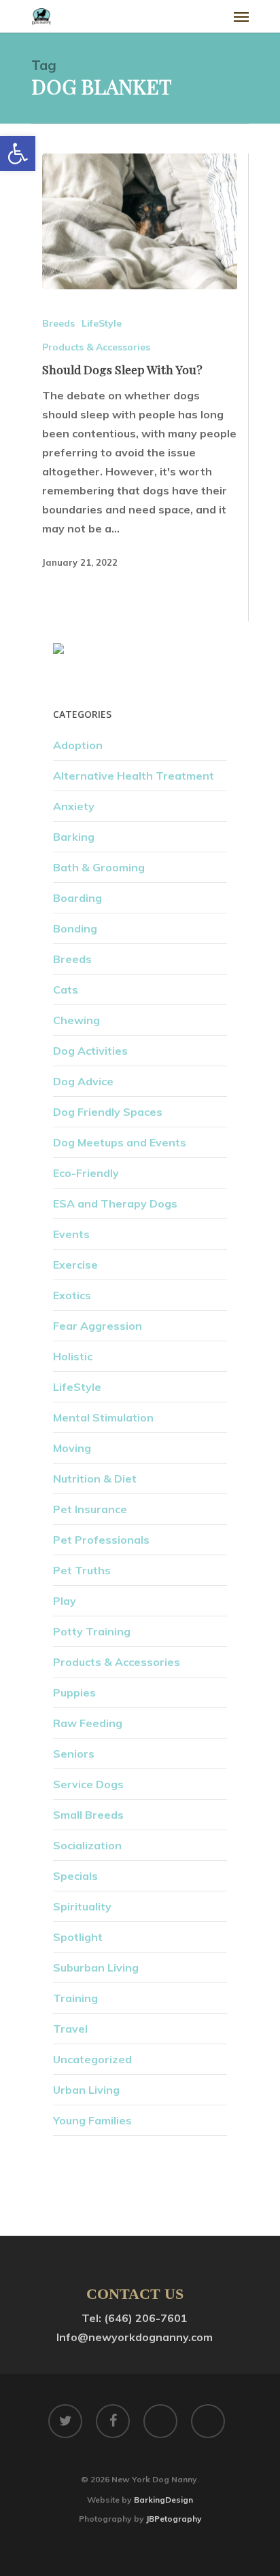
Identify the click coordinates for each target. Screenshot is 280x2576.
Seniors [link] (74, 1754)
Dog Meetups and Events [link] (120, 1142)
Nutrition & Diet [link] (95, 1479)
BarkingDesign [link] (163, 2500)
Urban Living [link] (86, 2090)
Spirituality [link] (82, 1906)
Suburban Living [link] (96, 1967)
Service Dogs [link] (88, 1784)
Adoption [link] (78, 745)
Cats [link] (66, 990)
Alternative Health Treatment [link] (134, 776)
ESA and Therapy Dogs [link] (115, 1203)
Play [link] (65, 1601)
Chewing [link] (76, 1020)
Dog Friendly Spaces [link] (108, 1112)
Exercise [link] (75, 1265)
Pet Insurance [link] (90, 1509)
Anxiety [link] (74, 806)
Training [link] (75, 1998)
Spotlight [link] (78, 1937)
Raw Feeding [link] (88, 1723)
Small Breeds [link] (88, 1815)
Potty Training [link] (92, 1631)
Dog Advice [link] (83, 1081)
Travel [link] (70, 2029)
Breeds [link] (58, 323)
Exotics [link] (72, 1295)
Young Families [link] (92, 2120)
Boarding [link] (77, 898)
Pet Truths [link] (82, 1570)
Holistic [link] (73, 1356)
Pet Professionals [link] (101, 1540)
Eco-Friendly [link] (86, 1173)
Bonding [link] (75, 928)
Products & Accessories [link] (96, 347)
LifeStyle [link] (102, 323)
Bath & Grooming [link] (99, 867)
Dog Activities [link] (90, 1051)
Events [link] (71, 1234)
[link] (18, 153)
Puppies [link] (74, 1692)
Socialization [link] (87, 1845)
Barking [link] (74, 837)
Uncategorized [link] (92, 2059)
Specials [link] (75, 1876)
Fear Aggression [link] (98, 1326)
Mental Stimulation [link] (103, 1417)
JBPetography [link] (174, 2519)
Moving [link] (72, 1448)
